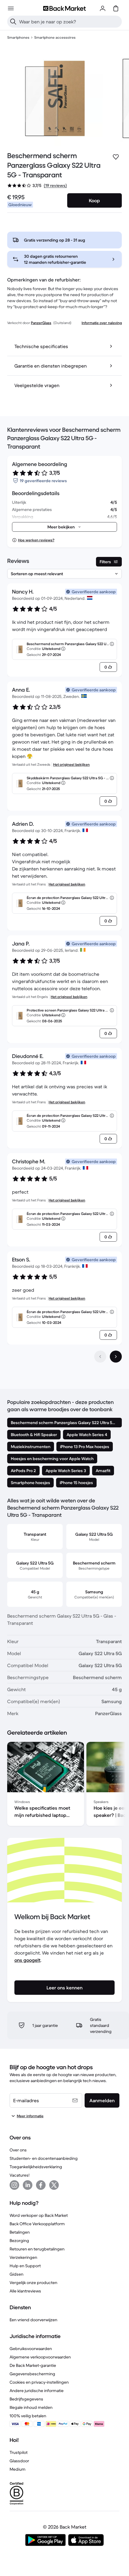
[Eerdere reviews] (100, 1357)
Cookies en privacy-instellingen (39, 2382)
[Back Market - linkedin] (28, 2185)
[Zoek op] (13, 22)
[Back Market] (64, 8)
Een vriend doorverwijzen (33, 2320)
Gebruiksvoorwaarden (31, 2349)
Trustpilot (19, 2452)
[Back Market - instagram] (14, 2185)
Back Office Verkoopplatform (37, 2224)
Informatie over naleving (102, 323)
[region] (64, 1785)
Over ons (18, 2150)
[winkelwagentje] (116, 8)
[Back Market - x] (54, 2185)
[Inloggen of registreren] (103, 8)
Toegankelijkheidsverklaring (36, 2167)
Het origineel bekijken (71, 764)
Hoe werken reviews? (36, 540)
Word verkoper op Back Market (39, 2215)
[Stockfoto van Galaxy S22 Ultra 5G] (55, 98)
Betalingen (20, 2232)
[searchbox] (69, 22)
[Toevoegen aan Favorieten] (116, 157)
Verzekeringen (23, 2257)
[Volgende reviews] (116, 1357)
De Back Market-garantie (33, 2365)
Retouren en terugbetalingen (37, 2249)
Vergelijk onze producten (33, 2283)
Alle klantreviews (25, 2291)
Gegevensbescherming (32, 2374)
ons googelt (27, 1960)
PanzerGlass (41, 323)
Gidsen (16, 2274)
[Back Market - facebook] (41, 2185)
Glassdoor (19, 2461)
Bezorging (19, 2241)
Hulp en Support (25, 2266)
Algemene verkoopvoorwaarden (40, 2357)
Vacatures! (19, 2175)
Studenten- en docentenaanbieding (44, 2158)
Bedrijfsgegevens (26, 2399)
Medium (18, 2469)
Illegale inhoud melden (31, 2407)
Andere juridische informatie (37, 2391)
